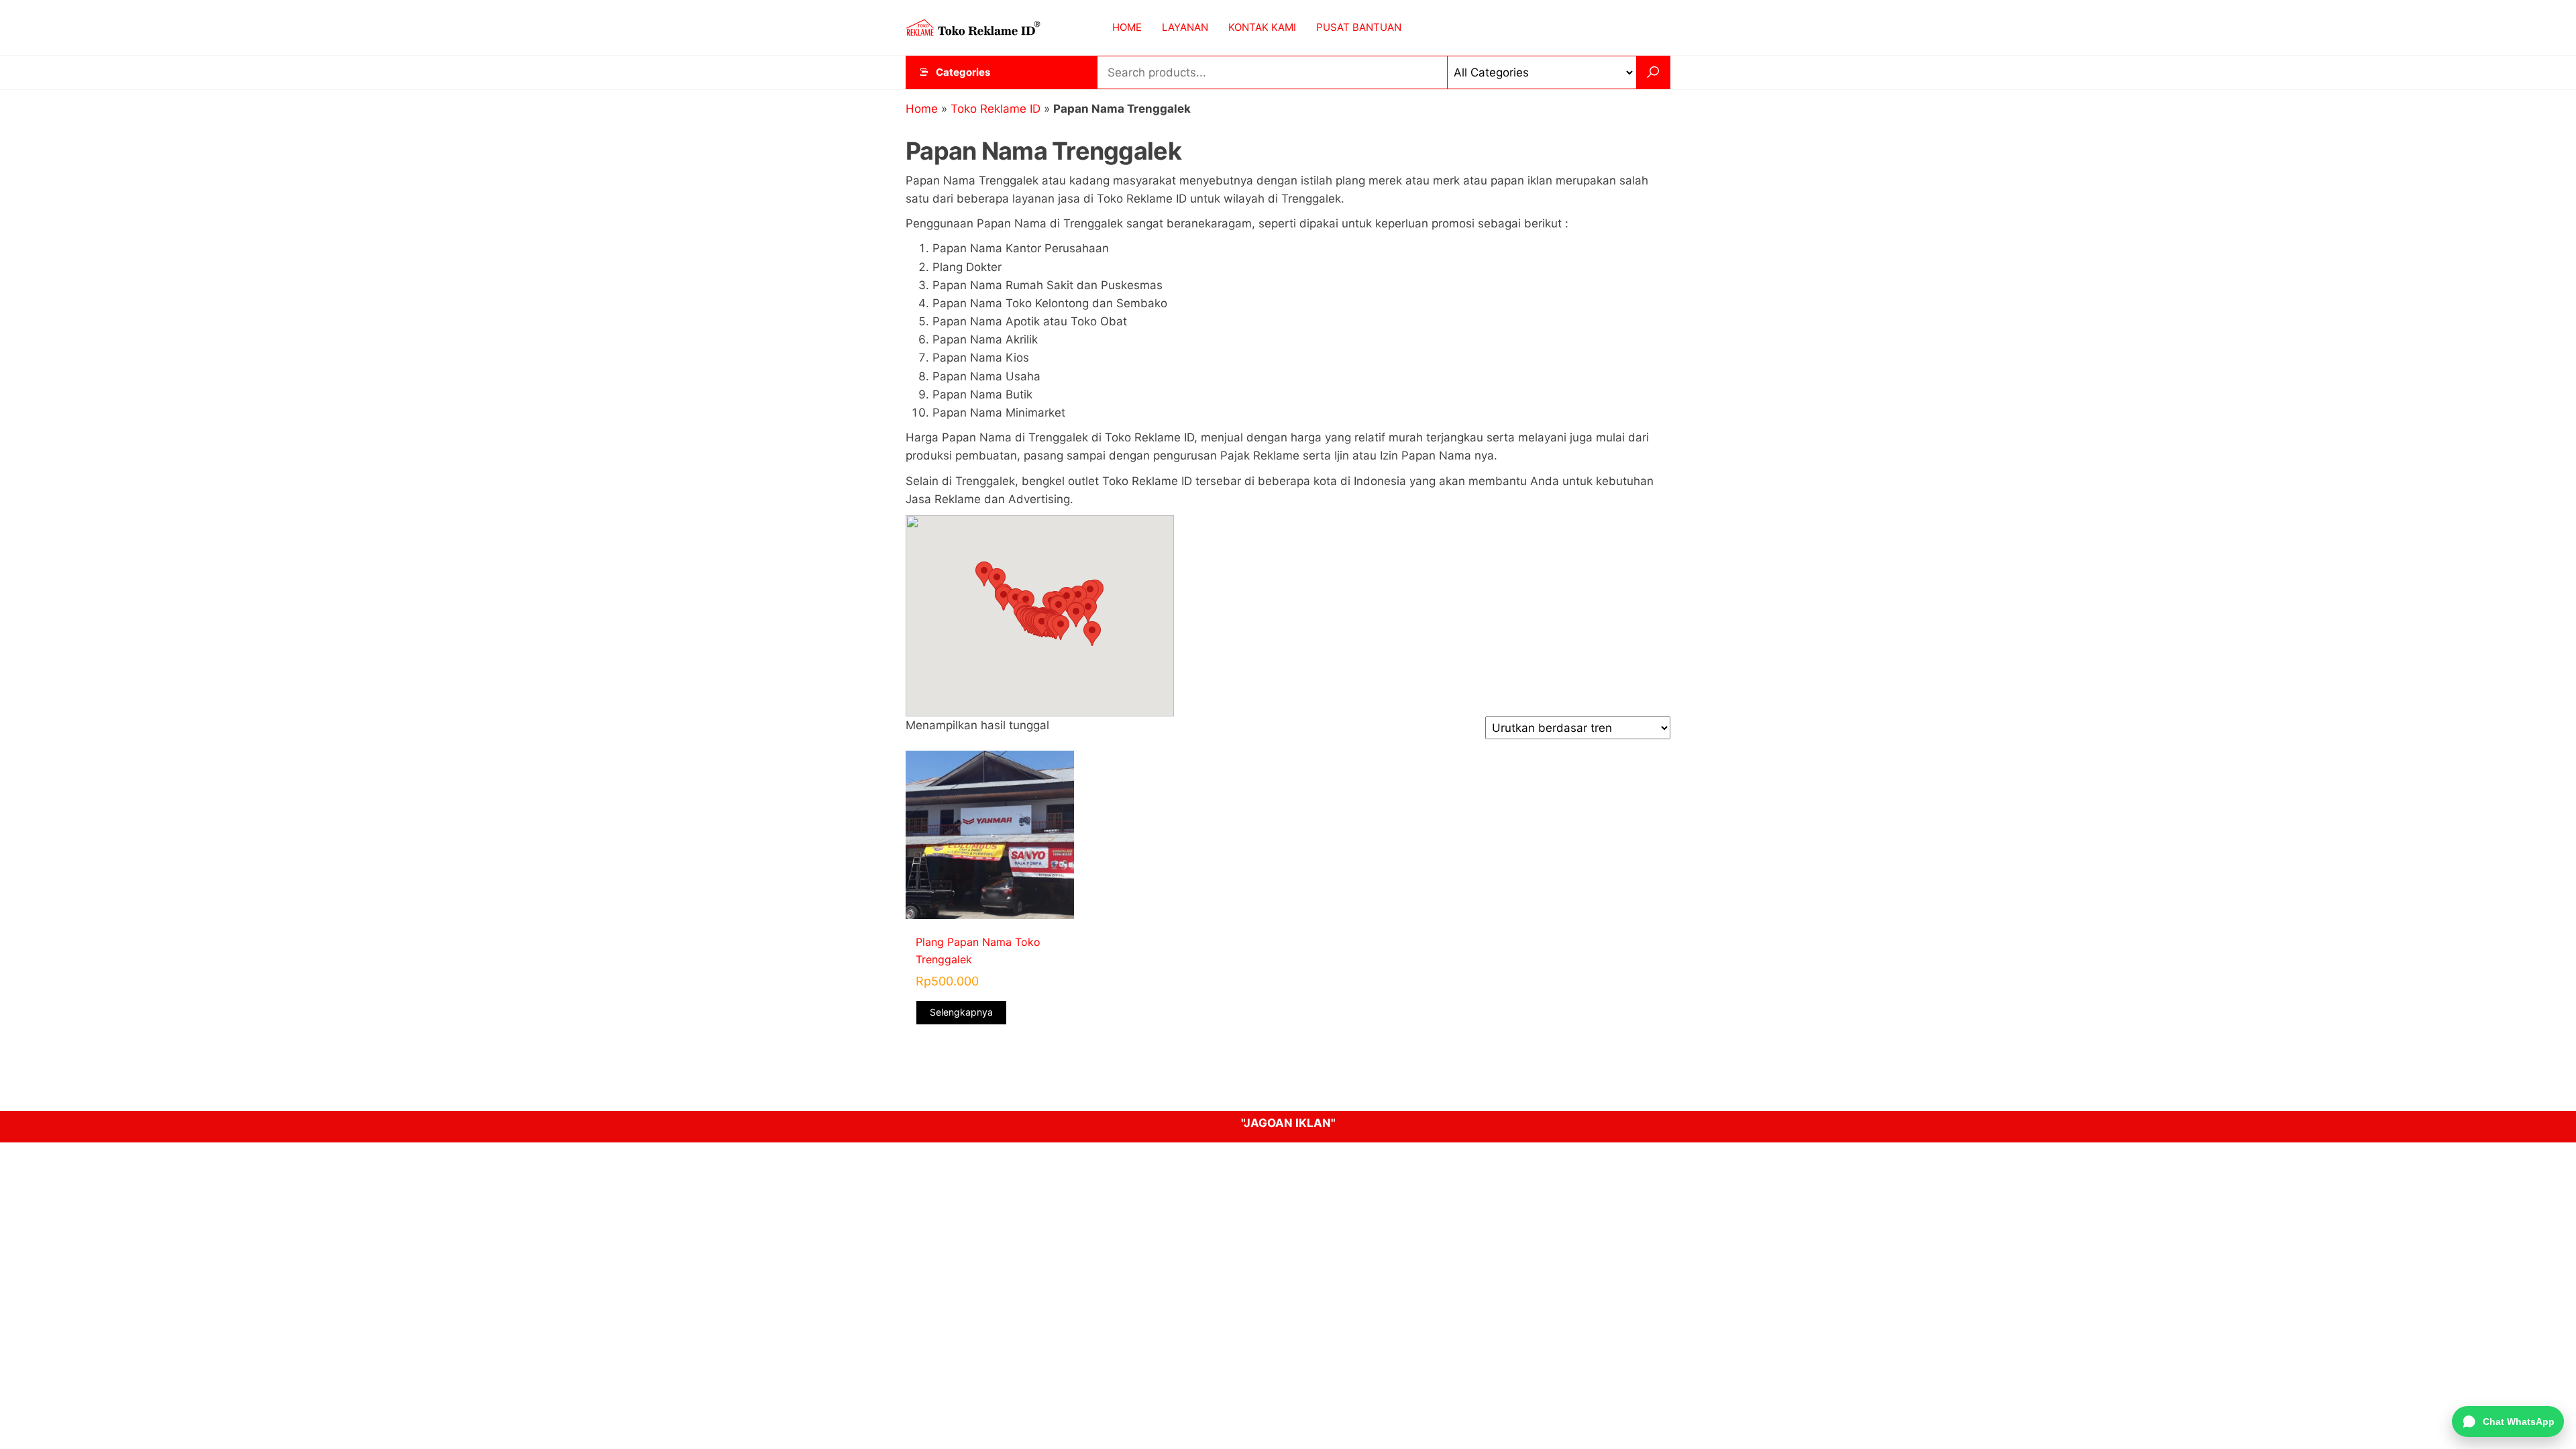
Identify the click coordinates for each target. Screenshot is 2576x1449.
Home (922, 109)
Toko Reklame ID (996, 109)
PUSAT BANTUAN (1359, 27)
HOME (1127, 27)
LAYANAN (1185, 27)
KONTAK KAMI (1262, 27)
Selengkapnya (961, 1012)
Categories (963, 72)
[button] (984, 574)
